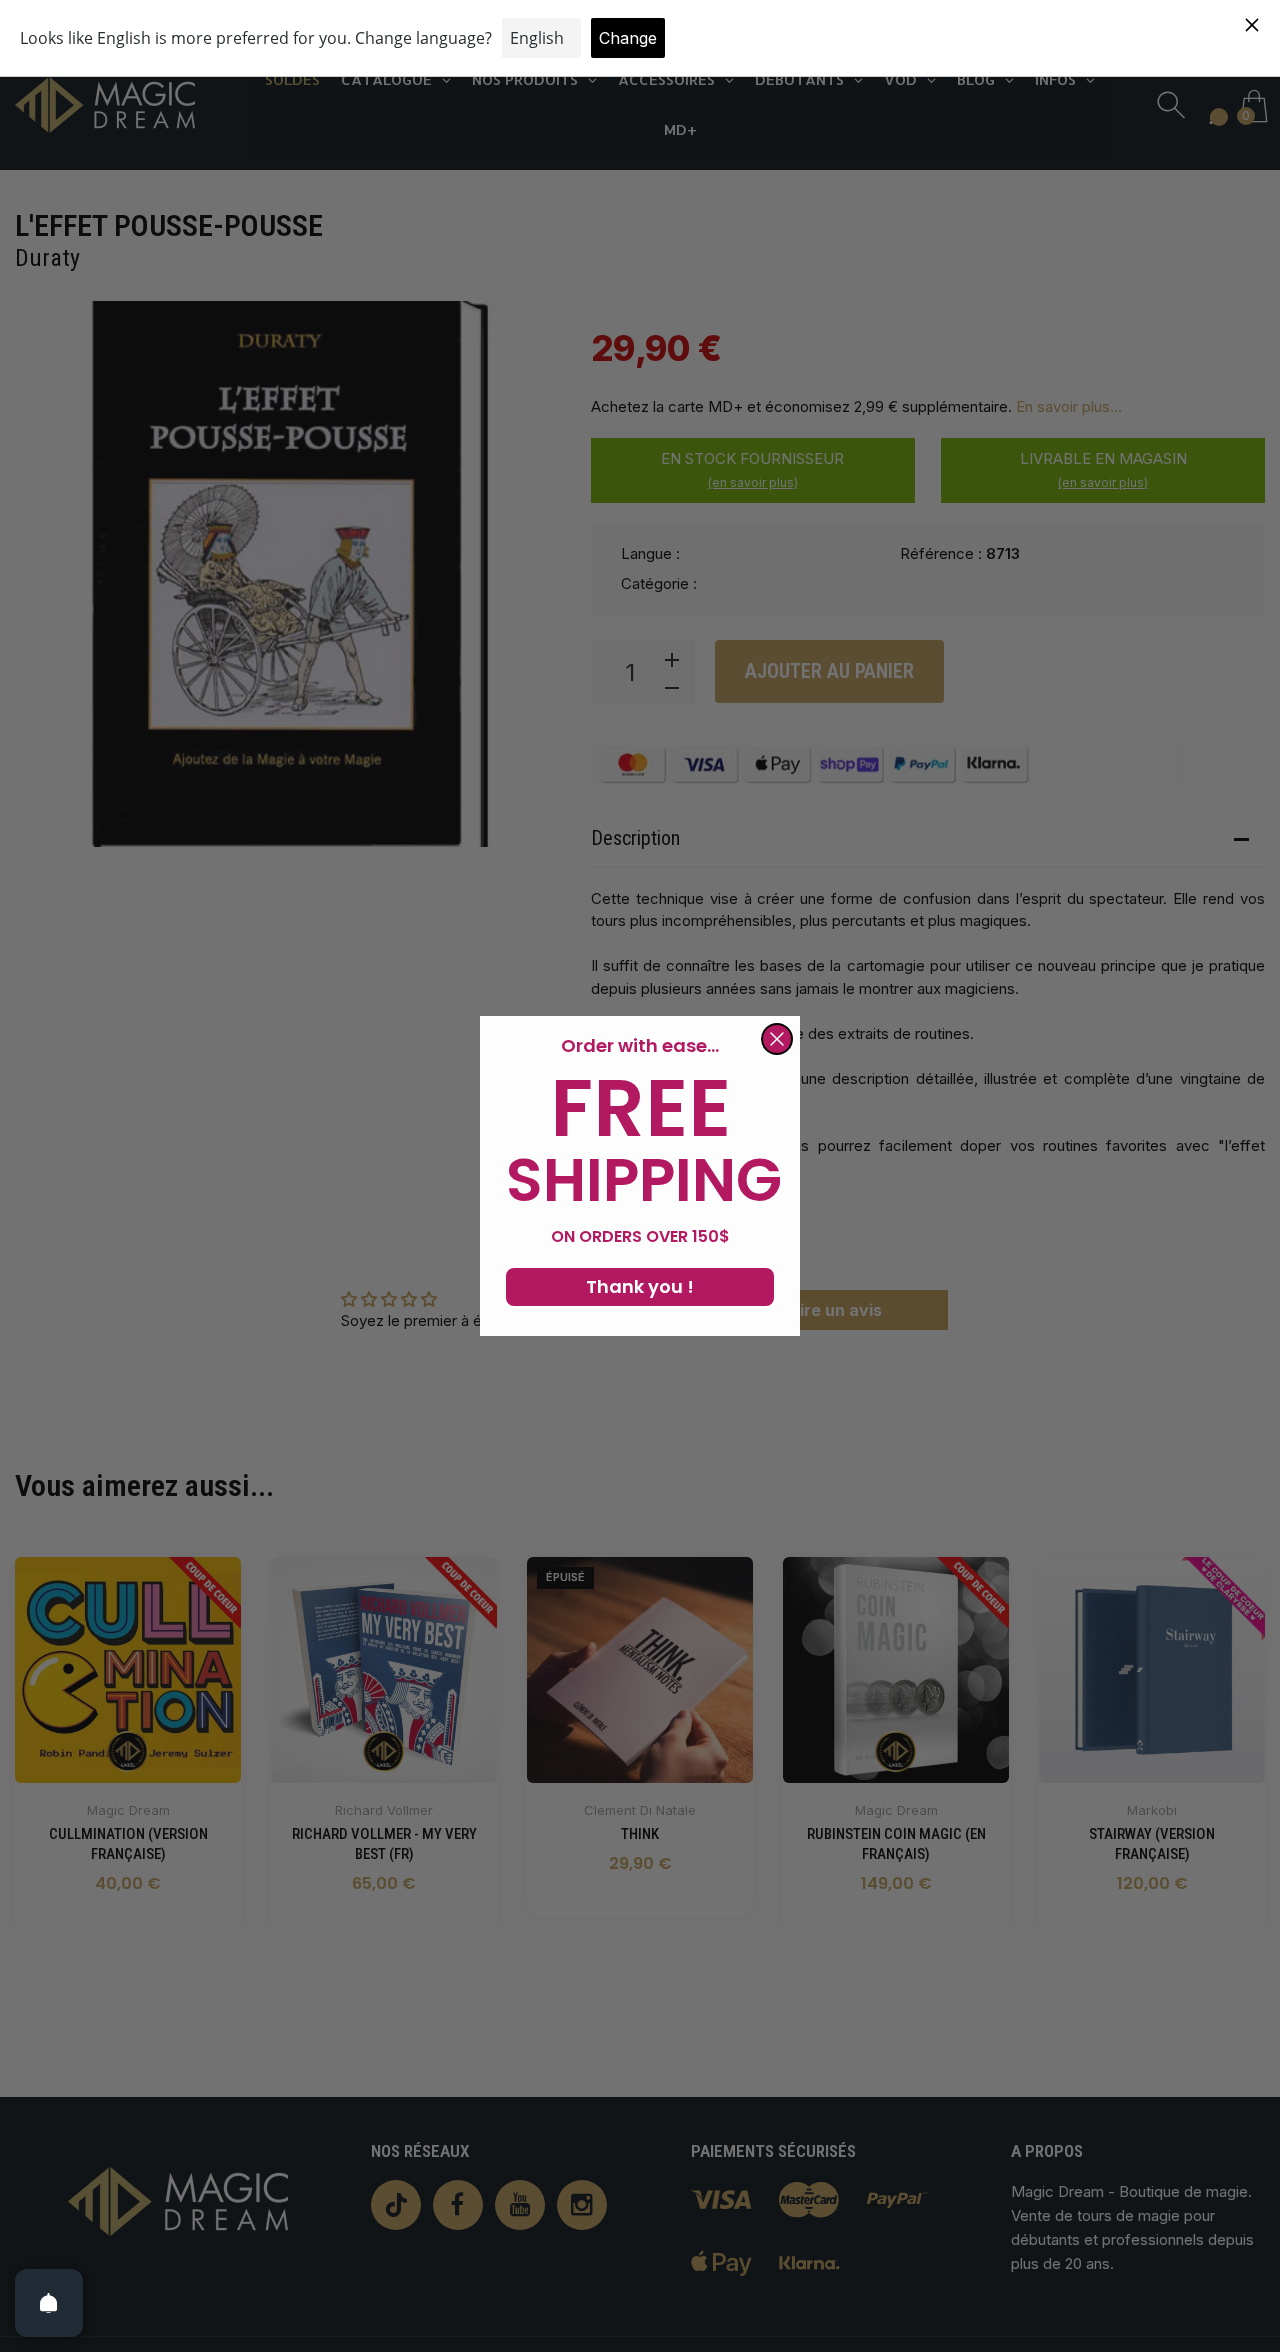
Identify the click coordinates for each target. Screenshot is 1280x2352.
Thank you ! (640, 1286)
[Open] (49, 2303)
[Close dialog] (777, 1039)
